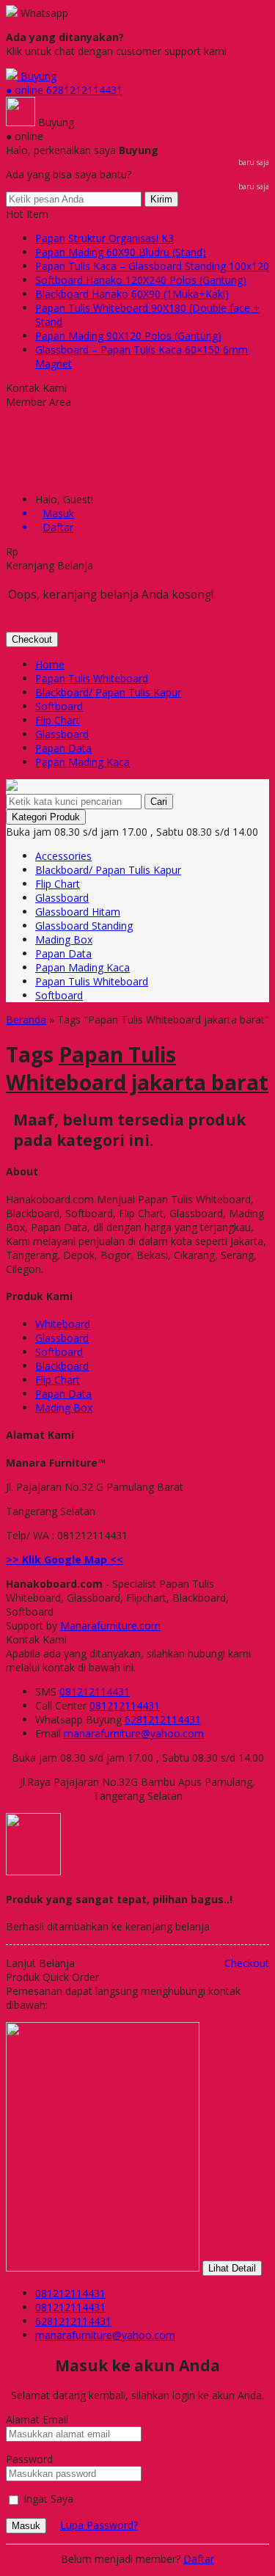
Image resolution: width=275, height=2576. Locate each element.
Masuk (26, 2526)
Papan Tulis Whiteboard (92, 678)
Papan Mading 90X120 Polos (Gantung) (128, 336)
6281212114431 (163, 1719)
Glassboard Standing (84, 926)
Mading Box (64, 939)
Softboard (59, 706)
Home (50, 664)
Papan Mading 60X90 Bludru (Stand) (121, 252)
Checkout (32, 639)
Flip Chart (58, 720)
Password (29, 2459)
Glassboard (62, 734)
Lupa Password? (99, 2525)
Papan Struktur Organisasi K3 (104, 238)
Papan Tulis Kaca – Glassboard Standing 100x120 (152, 266)
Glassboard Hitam (78, 912)
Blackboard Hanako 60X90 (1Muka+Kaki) (132, 294)
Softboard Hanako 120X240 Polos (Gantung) (141, 280)
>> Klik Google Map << (65, 1559)
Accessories (63, 856)
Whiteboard (63, 1324)
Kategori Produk (46, 817)
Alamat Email (37, 2419)
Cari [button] (159, 802)
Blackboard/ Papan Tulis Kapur (108, 692)
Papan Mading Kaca (82, 762)
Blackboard (62, 1366)
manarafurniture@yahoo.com (134, 1733)
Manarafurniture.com (110, 1625)
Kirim (161, 199)
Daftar (199, 2559)
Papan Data (63, 748)
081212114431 (95, 1692)
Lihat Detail (232, 2268)
